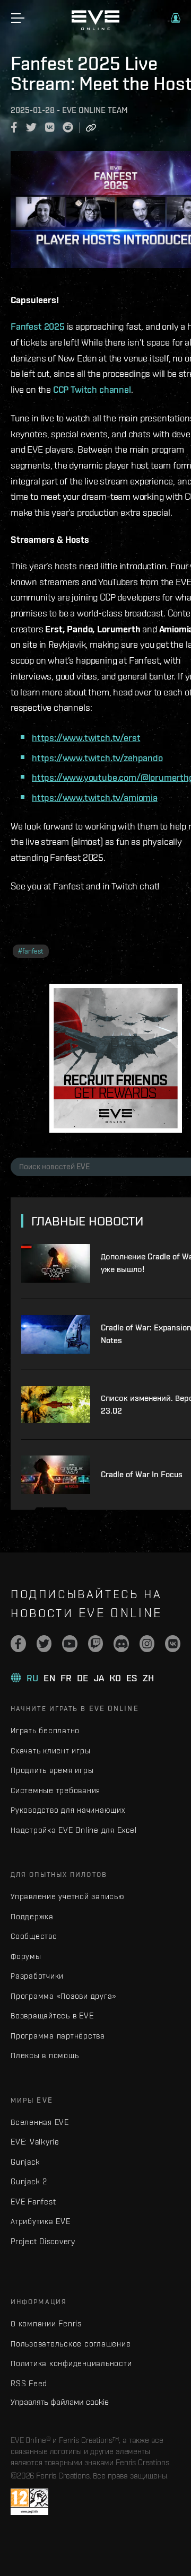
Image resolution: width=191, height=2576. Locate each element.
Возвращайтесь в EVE (52, 2015)
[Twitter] (44, 1644)
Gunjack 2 (29, 2181)
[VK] (173, 1644)
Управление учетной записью (68, 1896)
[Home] (95, 28)
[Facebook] (18, 1644)
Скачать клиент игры (50, 1750)
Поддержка (32, 1916)
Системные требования (55, 1790)
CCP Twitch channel (92, 389)
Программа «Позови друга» (63, 1996)
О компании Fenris (46, 2323)
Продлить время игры (52, 1770)
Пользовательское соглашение (71, 2344)
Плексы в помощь (45, 2055)
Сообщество (34, 1936)
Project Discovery (43, 2241)
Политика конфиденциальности (71, 2363)
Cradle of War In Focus (142, 1474)
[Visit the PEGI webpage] (29, 2502)
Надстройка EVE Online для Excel (73, 1830)
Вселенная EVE (40, 2122)
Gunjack (25, 2162)
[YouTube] (70, 1644)
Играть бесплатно (45, 1730)
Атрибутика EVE (41, 2221)
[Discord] (121, 1644)
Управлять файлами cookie (60, 2402)
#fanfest (31, 951)
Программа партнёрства (58, 2036)
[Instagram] (147, 1644)
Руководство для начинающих (68, 1810)
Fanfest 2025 (38, 326)
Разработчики (37, 1976)
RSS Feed (29, 2383)
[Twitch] (96, 1644)
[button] (176, 18)
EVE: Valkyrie (35, 2142)
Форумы (26, 1956)
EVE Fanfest (33, 2202)
